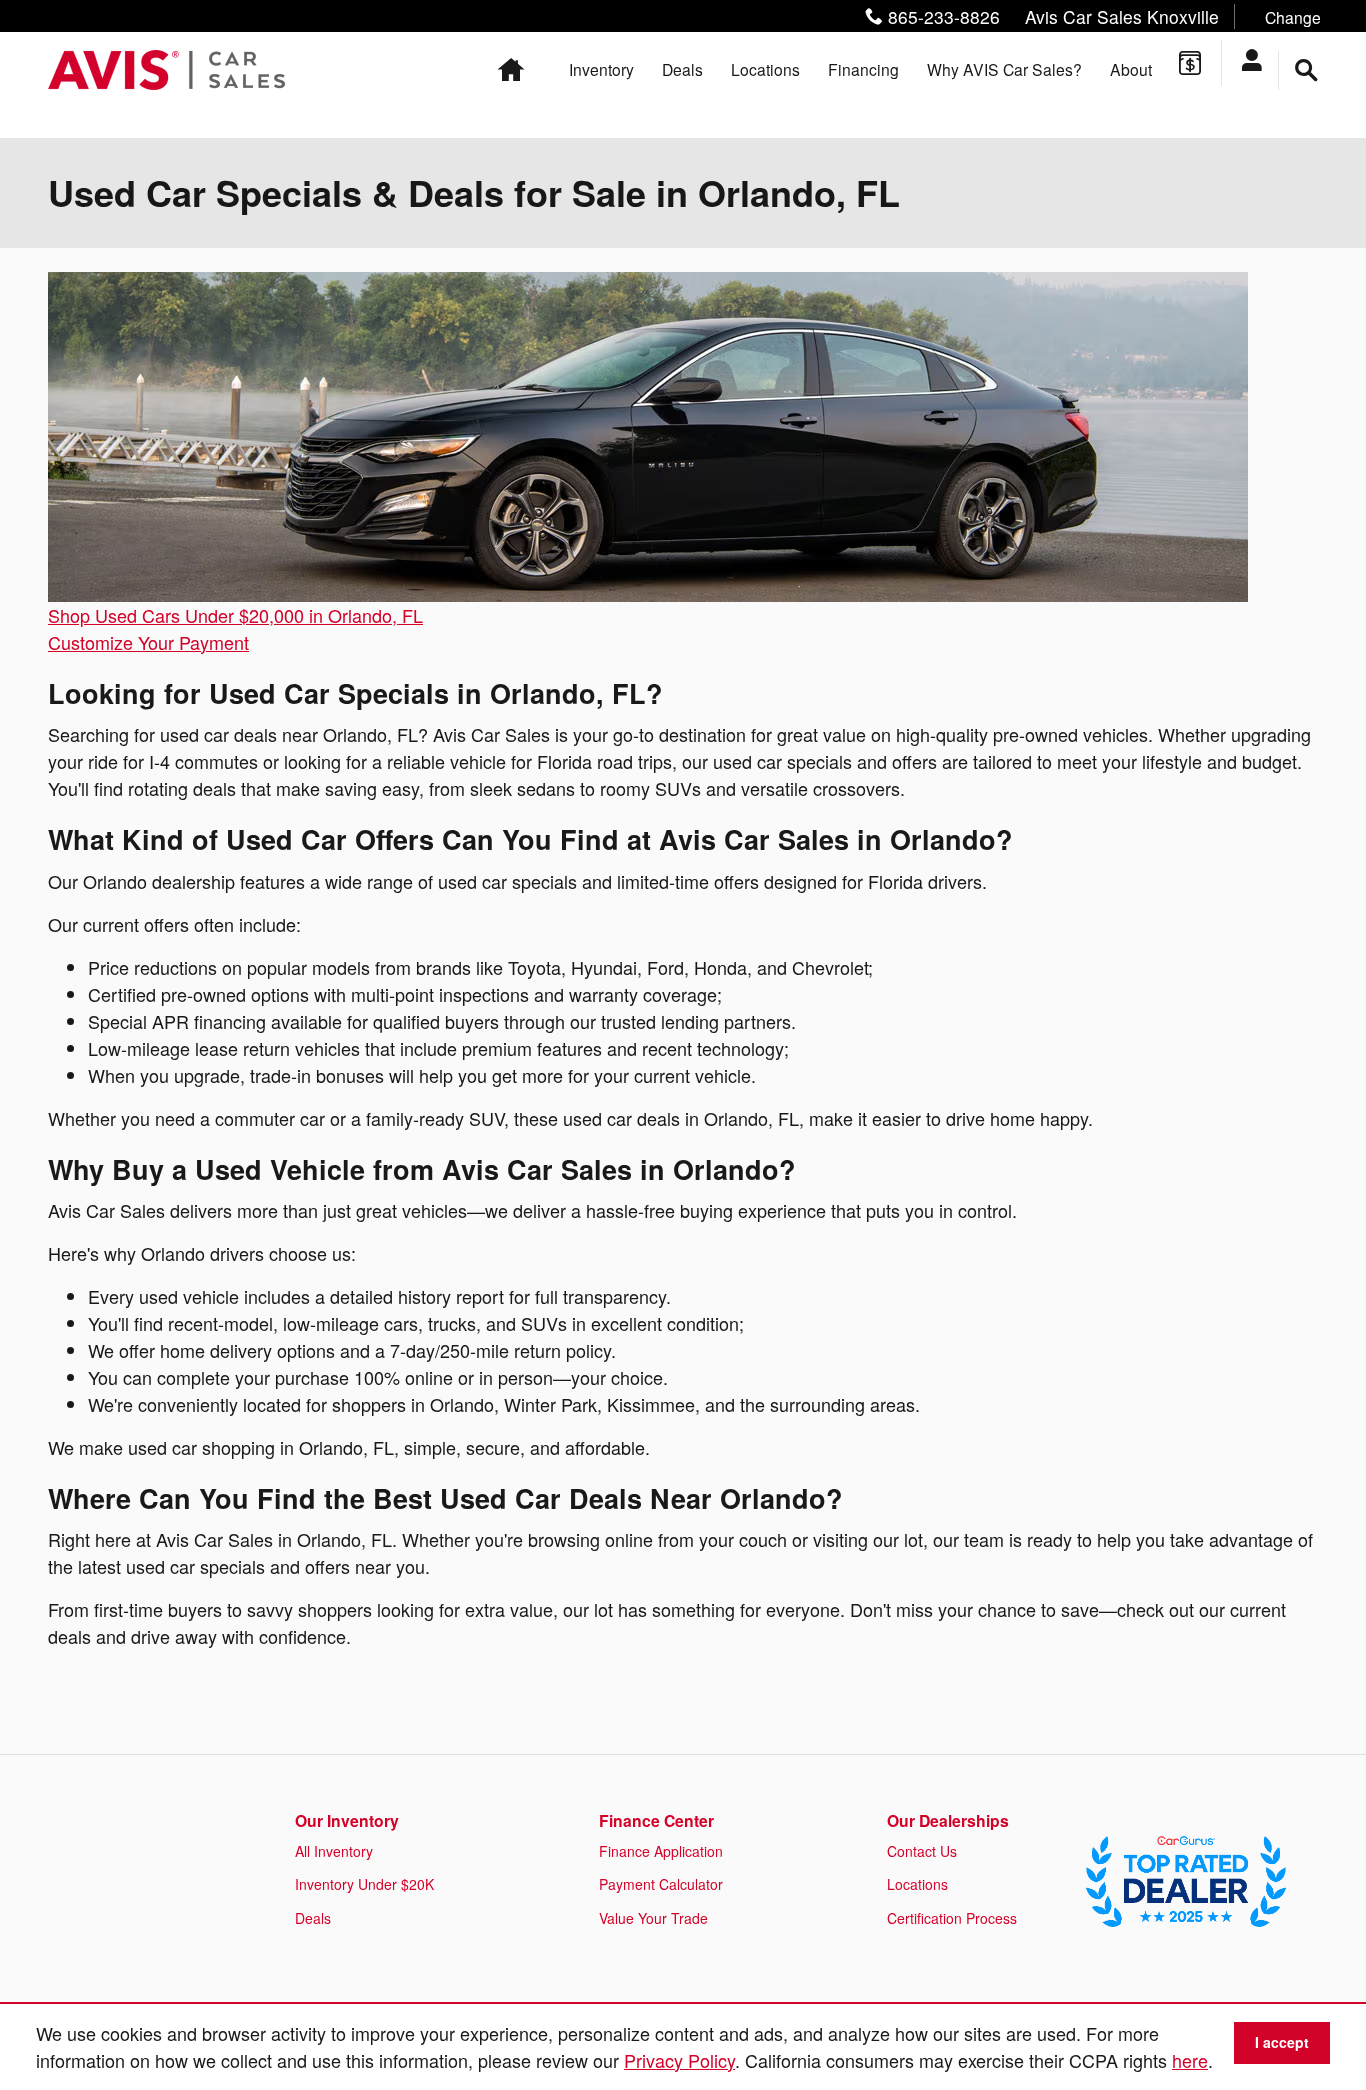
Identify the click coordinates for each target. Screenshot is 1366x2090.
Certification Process (952, 1918)
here (1190, 2060)
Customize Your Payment (148, 642)
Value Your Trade (653, 1918)
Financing (863, 69)
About (1131, 69)
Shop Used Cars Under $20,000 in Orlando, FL (235, 615)
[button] (1088, 16)
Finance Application (661, 1851)
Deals (682, 69)
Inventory (601, 69)
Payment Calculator (661, 1884)
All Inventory (334, 1851)
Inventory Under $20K (364, 1884)
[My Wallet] (1190, 63)
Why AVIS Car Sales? (1004, 69)
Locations (765, 69)
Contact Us (922, 1851)
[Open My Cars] (1259, 63)
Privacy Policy (679, 2060)
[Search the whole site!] (1306, 70)
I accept (1282, 2042)
